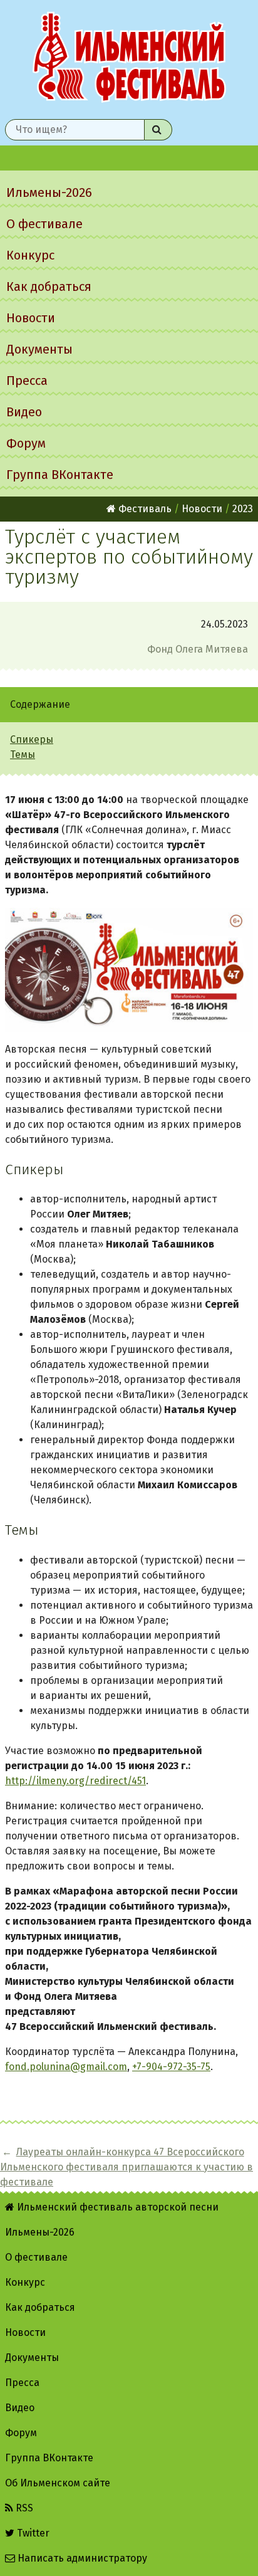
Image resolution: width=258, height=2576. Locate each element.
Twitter (32, 2533)
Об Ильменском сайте (58, 2483)
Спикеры (32, 739)
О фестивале (44, 224)
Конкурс (30, 255)
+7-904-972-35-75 (171, 2067)
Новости (31, 318)
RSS (23, 2508)
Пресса (27, 381)
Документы (39, 349)
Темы (23, 754)
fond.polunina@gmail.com (66, 2067)
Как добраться (49, 287)
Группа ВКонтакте (60, 475)
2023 (243, 509)
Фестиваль (144, 509)
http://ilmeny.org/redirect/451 (75, 1781)
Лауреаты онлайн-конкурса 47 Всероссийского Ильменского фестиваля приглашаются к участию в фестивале (126, 2167)
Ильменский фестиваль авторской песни (129, 57)
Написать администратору (81, 2558)
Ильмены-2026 (49, 192)
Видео (24, 412)
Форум (26, 443)
